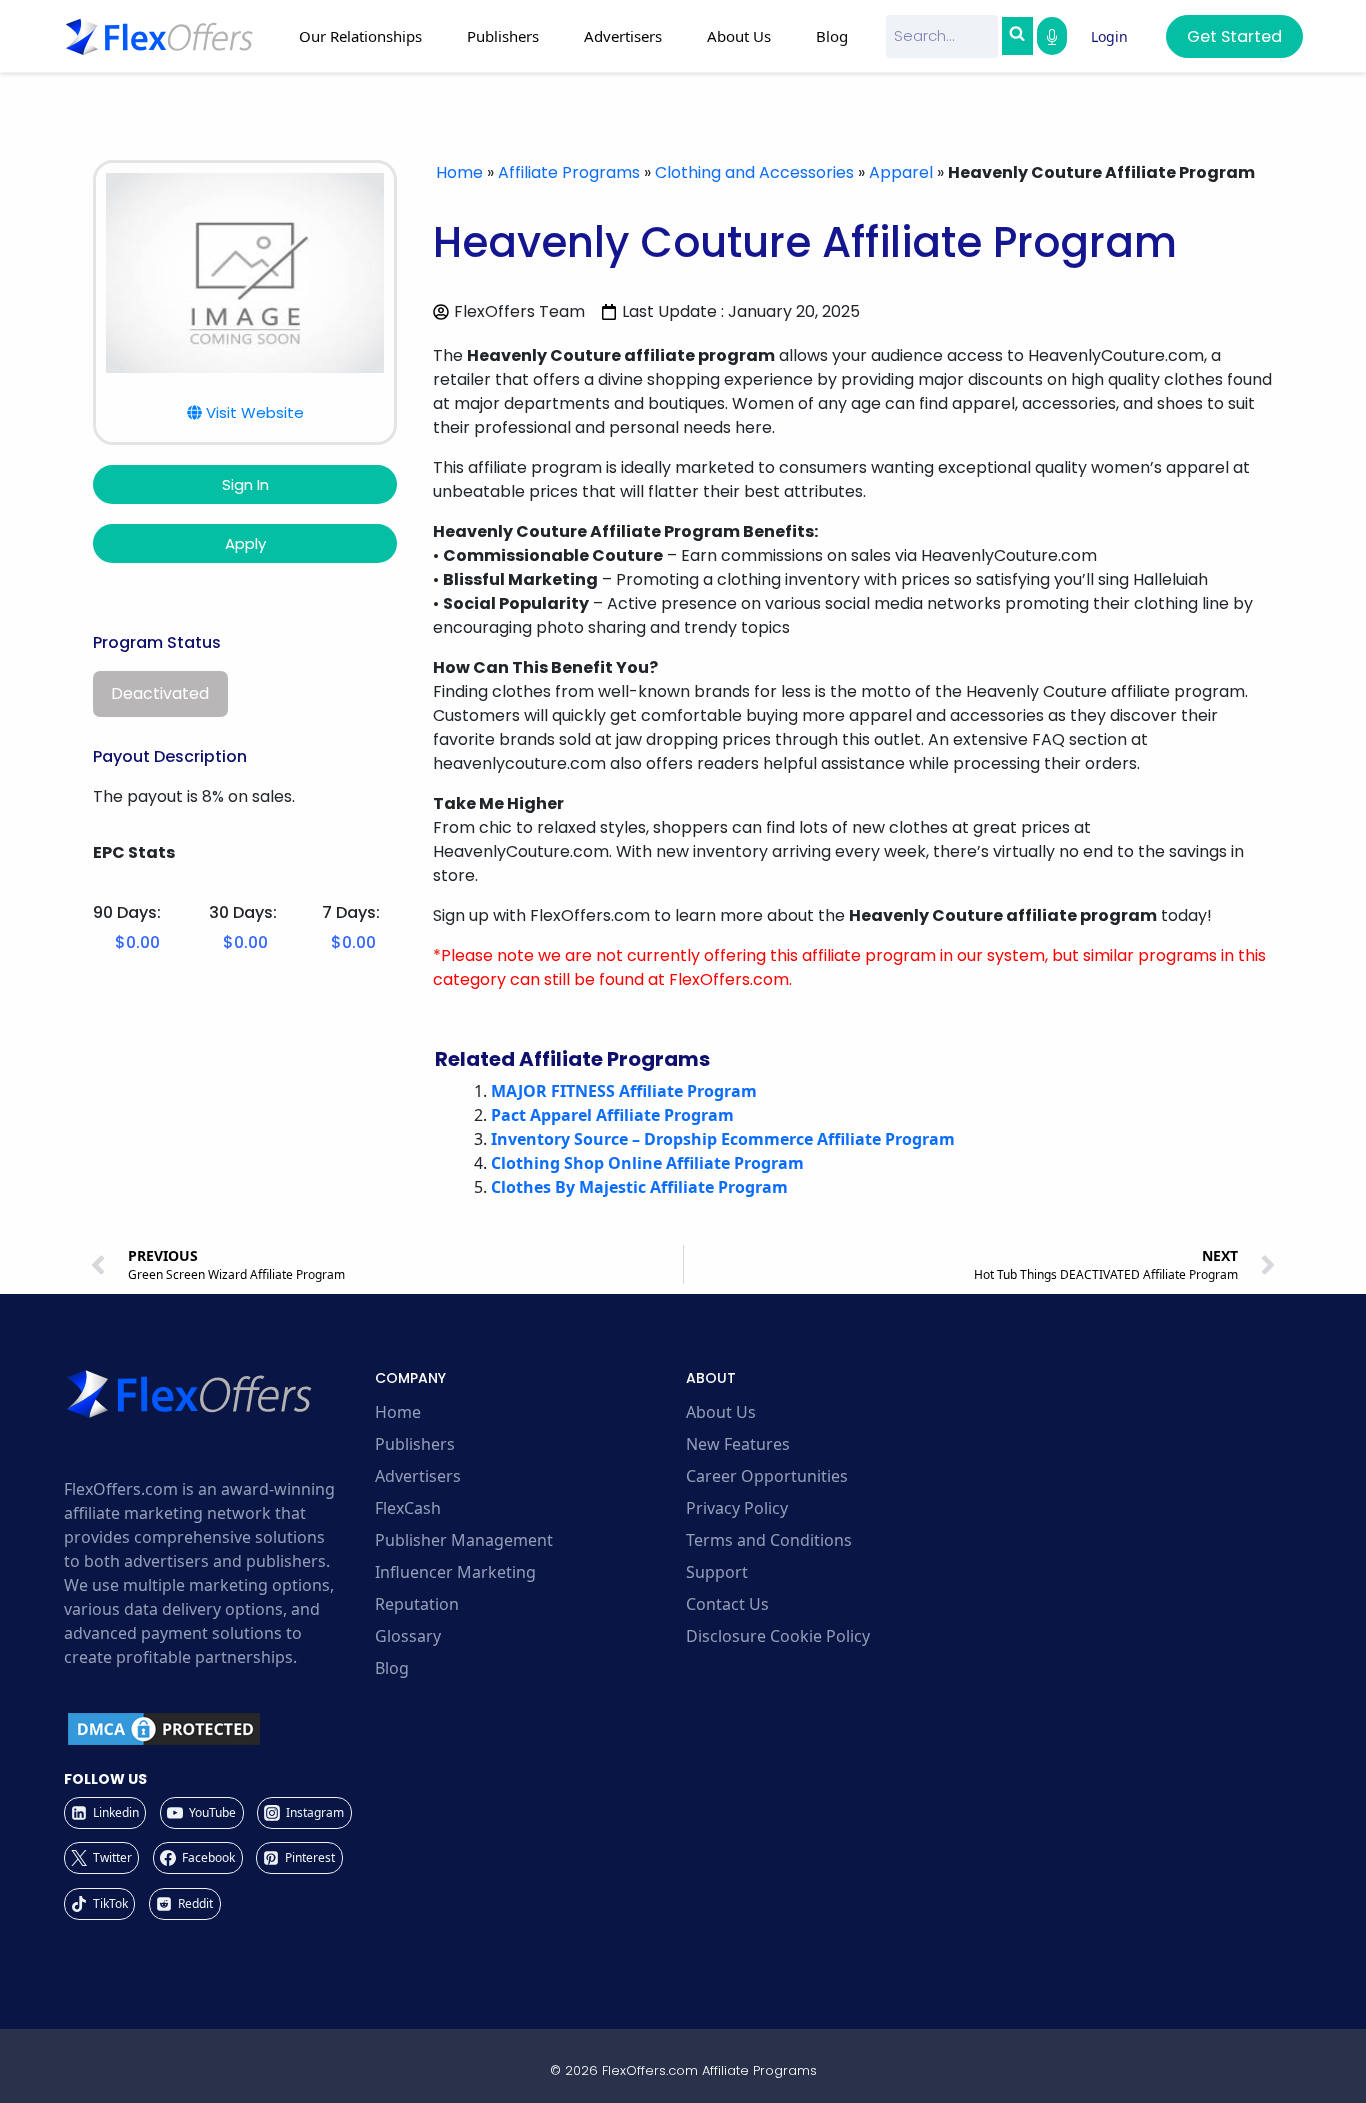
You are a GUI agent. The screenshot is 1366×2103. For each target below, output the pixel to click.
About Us (721, 1412)
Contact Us (727, 1604)
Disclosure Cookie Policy (778, 1636)
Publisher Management (464, 1540)
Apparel (901, 172)
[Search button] (1017, 36)
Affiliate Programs (569, 172)
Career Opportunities (767, 1476)
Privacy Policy (737, 1508)
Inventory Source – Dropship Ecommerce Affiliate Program (723, 1139)
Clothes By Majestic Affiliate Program (639, 1187)
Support (717, 1572)
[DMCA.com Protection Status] (216, 1729)
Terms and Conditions (769, 1540)
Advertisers (418, 1476)
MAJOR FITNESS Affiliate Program (624, 1091)
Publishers (415, 1444)
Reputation (417, 1604)
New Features (738, 1444)
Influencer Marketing (455, 1572)
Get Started (1234, 36)
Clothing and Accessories (754, 172)
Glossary (408, 1636)
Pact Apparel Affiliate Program (612, 1115)
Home (459, 172)
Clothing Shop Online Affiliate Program (647, 1163)
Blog (832, 36)
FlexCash (408, 1508)
